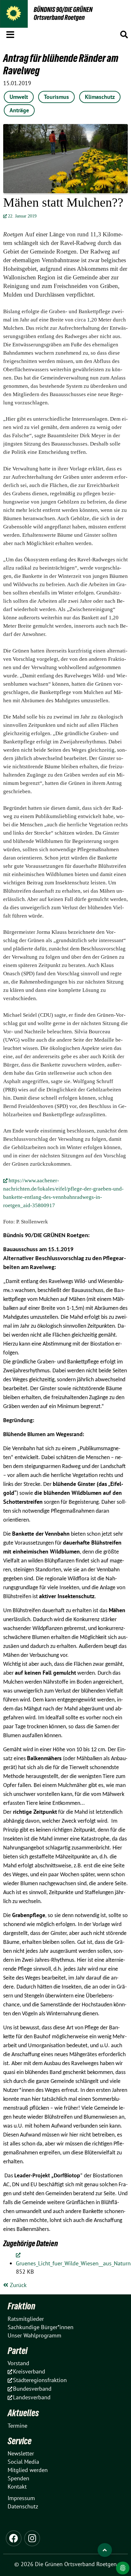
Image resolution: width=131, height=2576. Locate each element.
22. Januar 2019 (22, 216)
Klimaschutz (100, 97)
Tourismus (56, 97)
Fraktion (21, 2306)
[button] (10, 33)
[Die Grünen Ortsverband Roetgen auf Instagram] (32, 2538)
